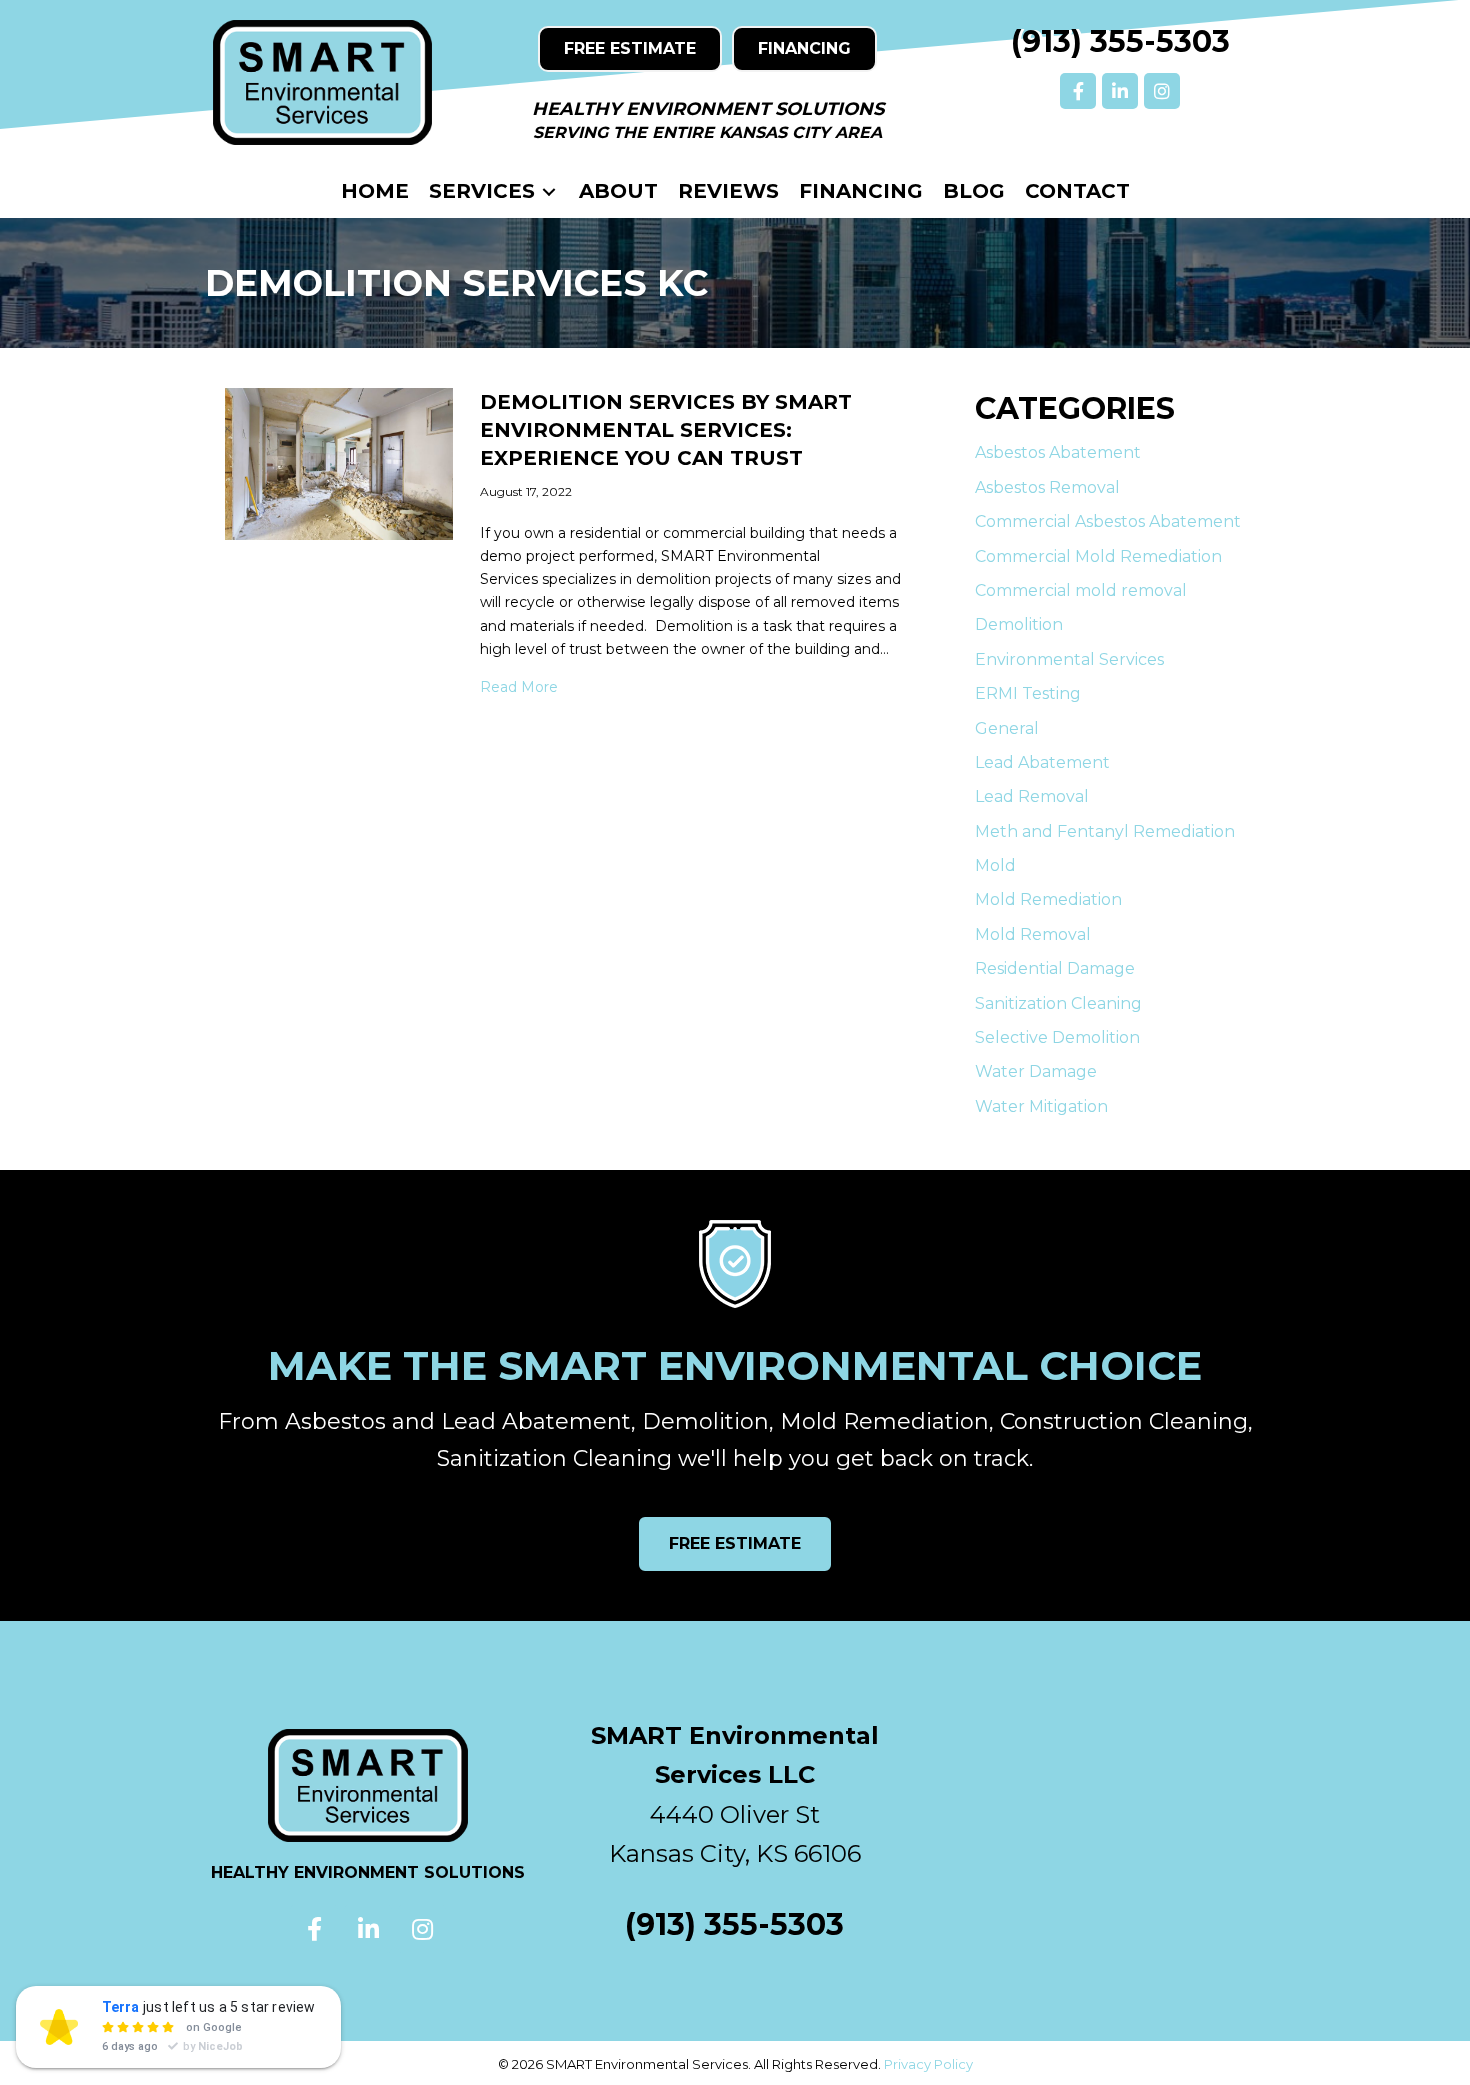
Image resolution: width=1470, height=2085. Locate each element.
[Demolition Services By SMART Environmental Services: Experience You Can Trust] (339, 463)
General (1007, 728)
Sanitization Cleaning (1058, 1003)
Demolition (1019, 624)
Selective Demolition (1057, 1037)
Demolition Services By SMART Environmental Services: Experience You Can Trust (666, 430)
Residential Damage (1055, 968)
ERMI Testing (1028, 693)
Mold (995, 865)
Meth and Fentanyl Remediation (1105, 831)
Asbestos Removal (1047, 487)
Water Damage (1036, 1071)
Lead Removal (1032, 796)
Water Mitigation (1041, 1106)
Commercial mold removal (1081, 590)
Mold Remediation (1048, 899)
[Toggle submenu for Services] (549, 191)
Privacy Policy (928, 2064)
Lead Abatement (1042, 762)
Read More (519, 686)
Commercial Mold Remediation (1098, 556)
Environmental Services (1069, 659)
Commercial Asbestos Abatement (1108, 521)
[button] (1078, 91)
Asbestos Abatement (1058, 452)
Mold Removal (1033, 934)
